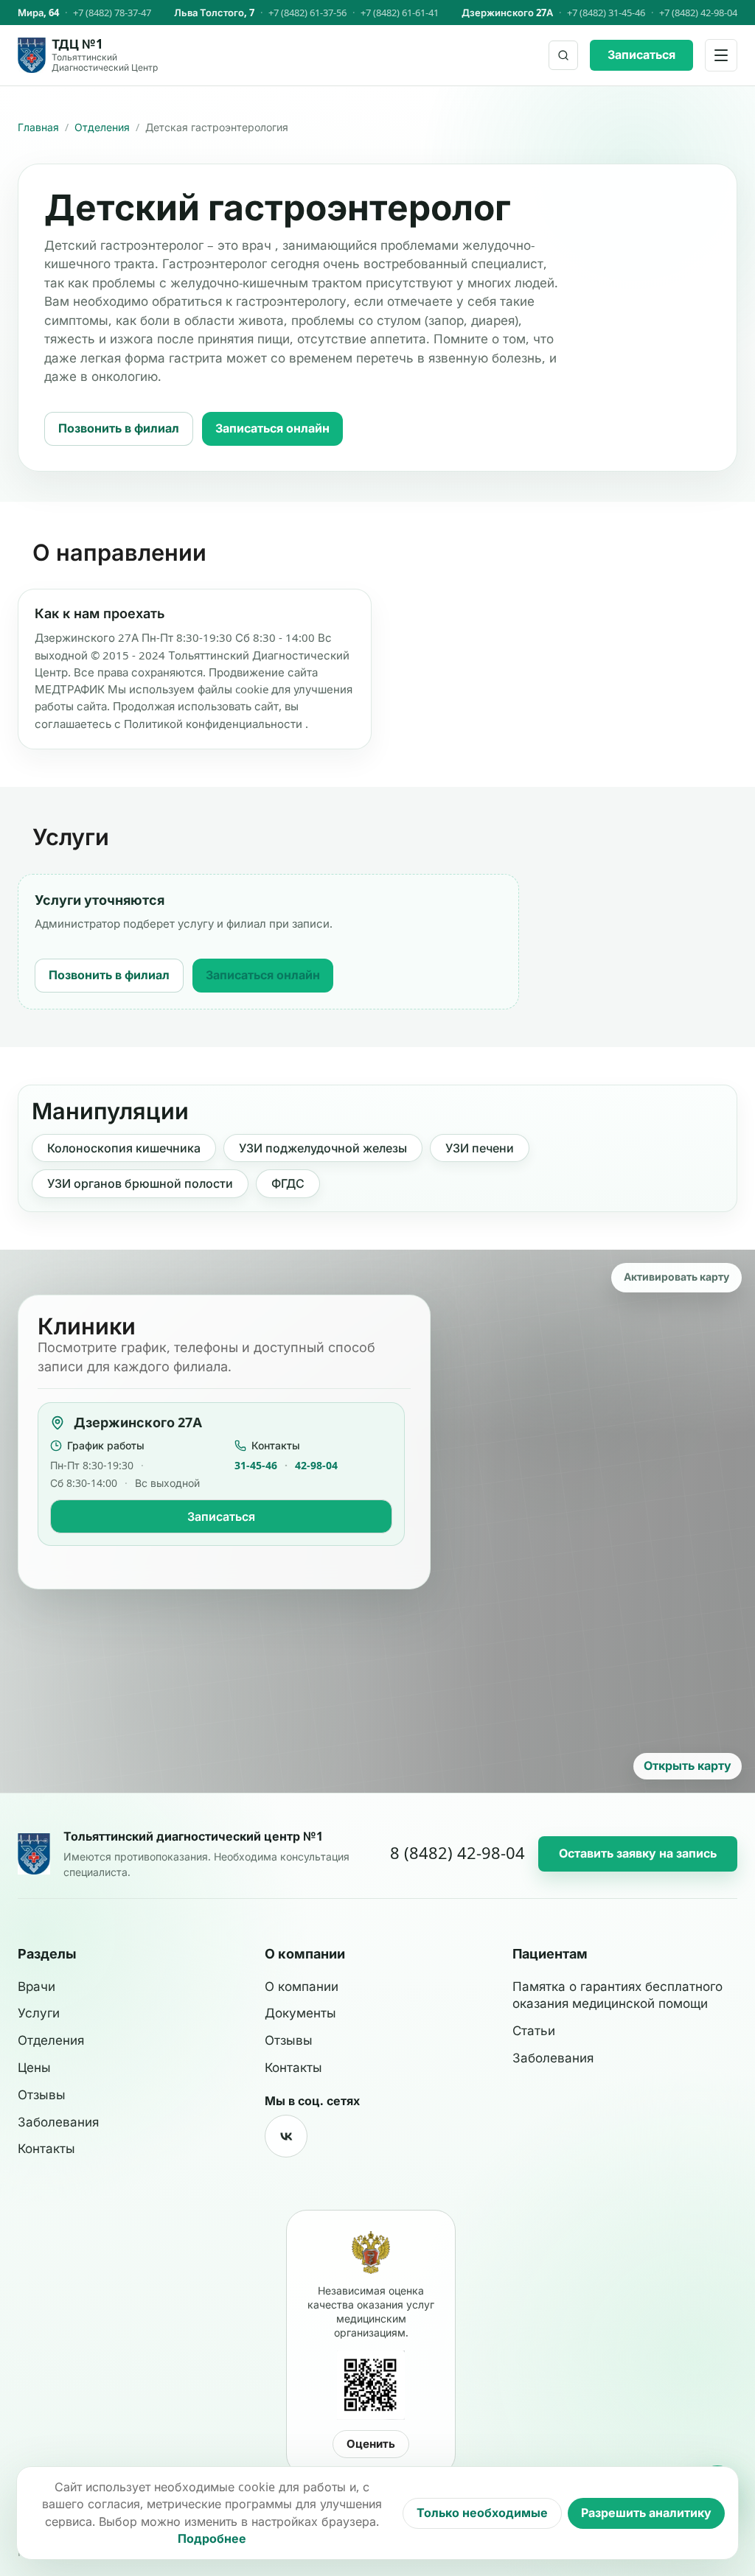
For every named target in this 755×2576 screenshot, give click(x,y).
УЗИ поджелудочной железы (323, 1148)
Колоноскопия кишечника (124, 1148)
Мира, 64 (38, 13)
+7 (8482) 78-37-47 (112, 13)
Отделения (102, 127)
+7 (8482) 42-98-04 (698, 13)
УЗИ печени (480, 1148)
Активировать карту (676, 1277)
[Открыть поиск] (563, 55)
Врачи (36, 1987)
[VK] (286, 2136)
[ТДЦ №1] (34, 1854)
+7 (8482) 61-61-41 (400, 13)
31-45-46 (256, 1465)
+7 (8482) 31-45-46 (606, 13)
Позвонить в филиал (119, 428)
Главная (38, 127)
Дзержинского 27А (507, 13)
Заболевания (58, 2122)
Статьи (534, 2031)
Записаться (641, 55)
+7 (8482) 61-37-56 (307, 13)
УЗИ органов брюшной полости (140, 1183)
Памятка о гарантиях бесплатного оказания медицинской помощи (617, 1995)
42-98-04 (316, 1465)
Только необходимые (482, 2513)
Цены (34, 2068)
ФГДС (288, 1183)
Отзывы (42, 2095)
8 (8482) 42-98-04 (457, 1853)
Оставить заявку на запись (638, 1853)
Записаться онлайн (272, 428)
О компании (302, 1987)
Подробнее (212, 2538)
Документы (300, 2013)
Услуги (39, 2013)
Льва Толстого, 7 (214, 13)
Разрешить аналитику (646, 2513)
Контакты (46, 2149)
